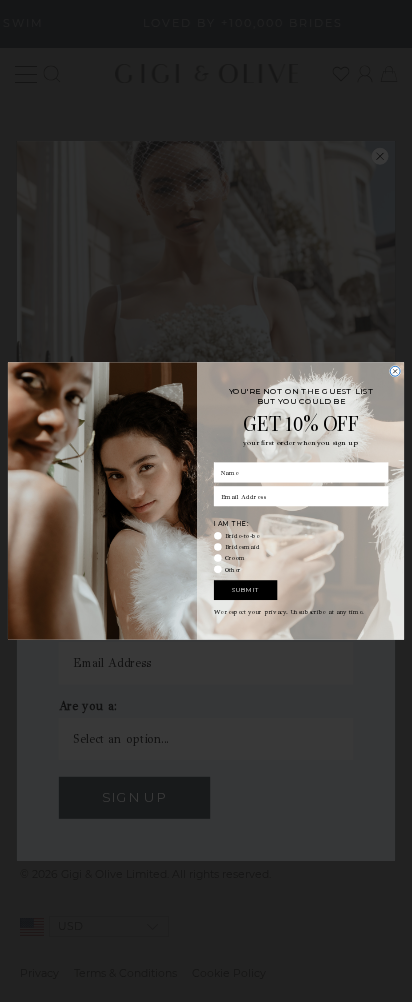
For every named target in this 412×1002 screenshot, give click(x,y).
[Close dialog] (395, 371)
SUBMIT (245, 590)
